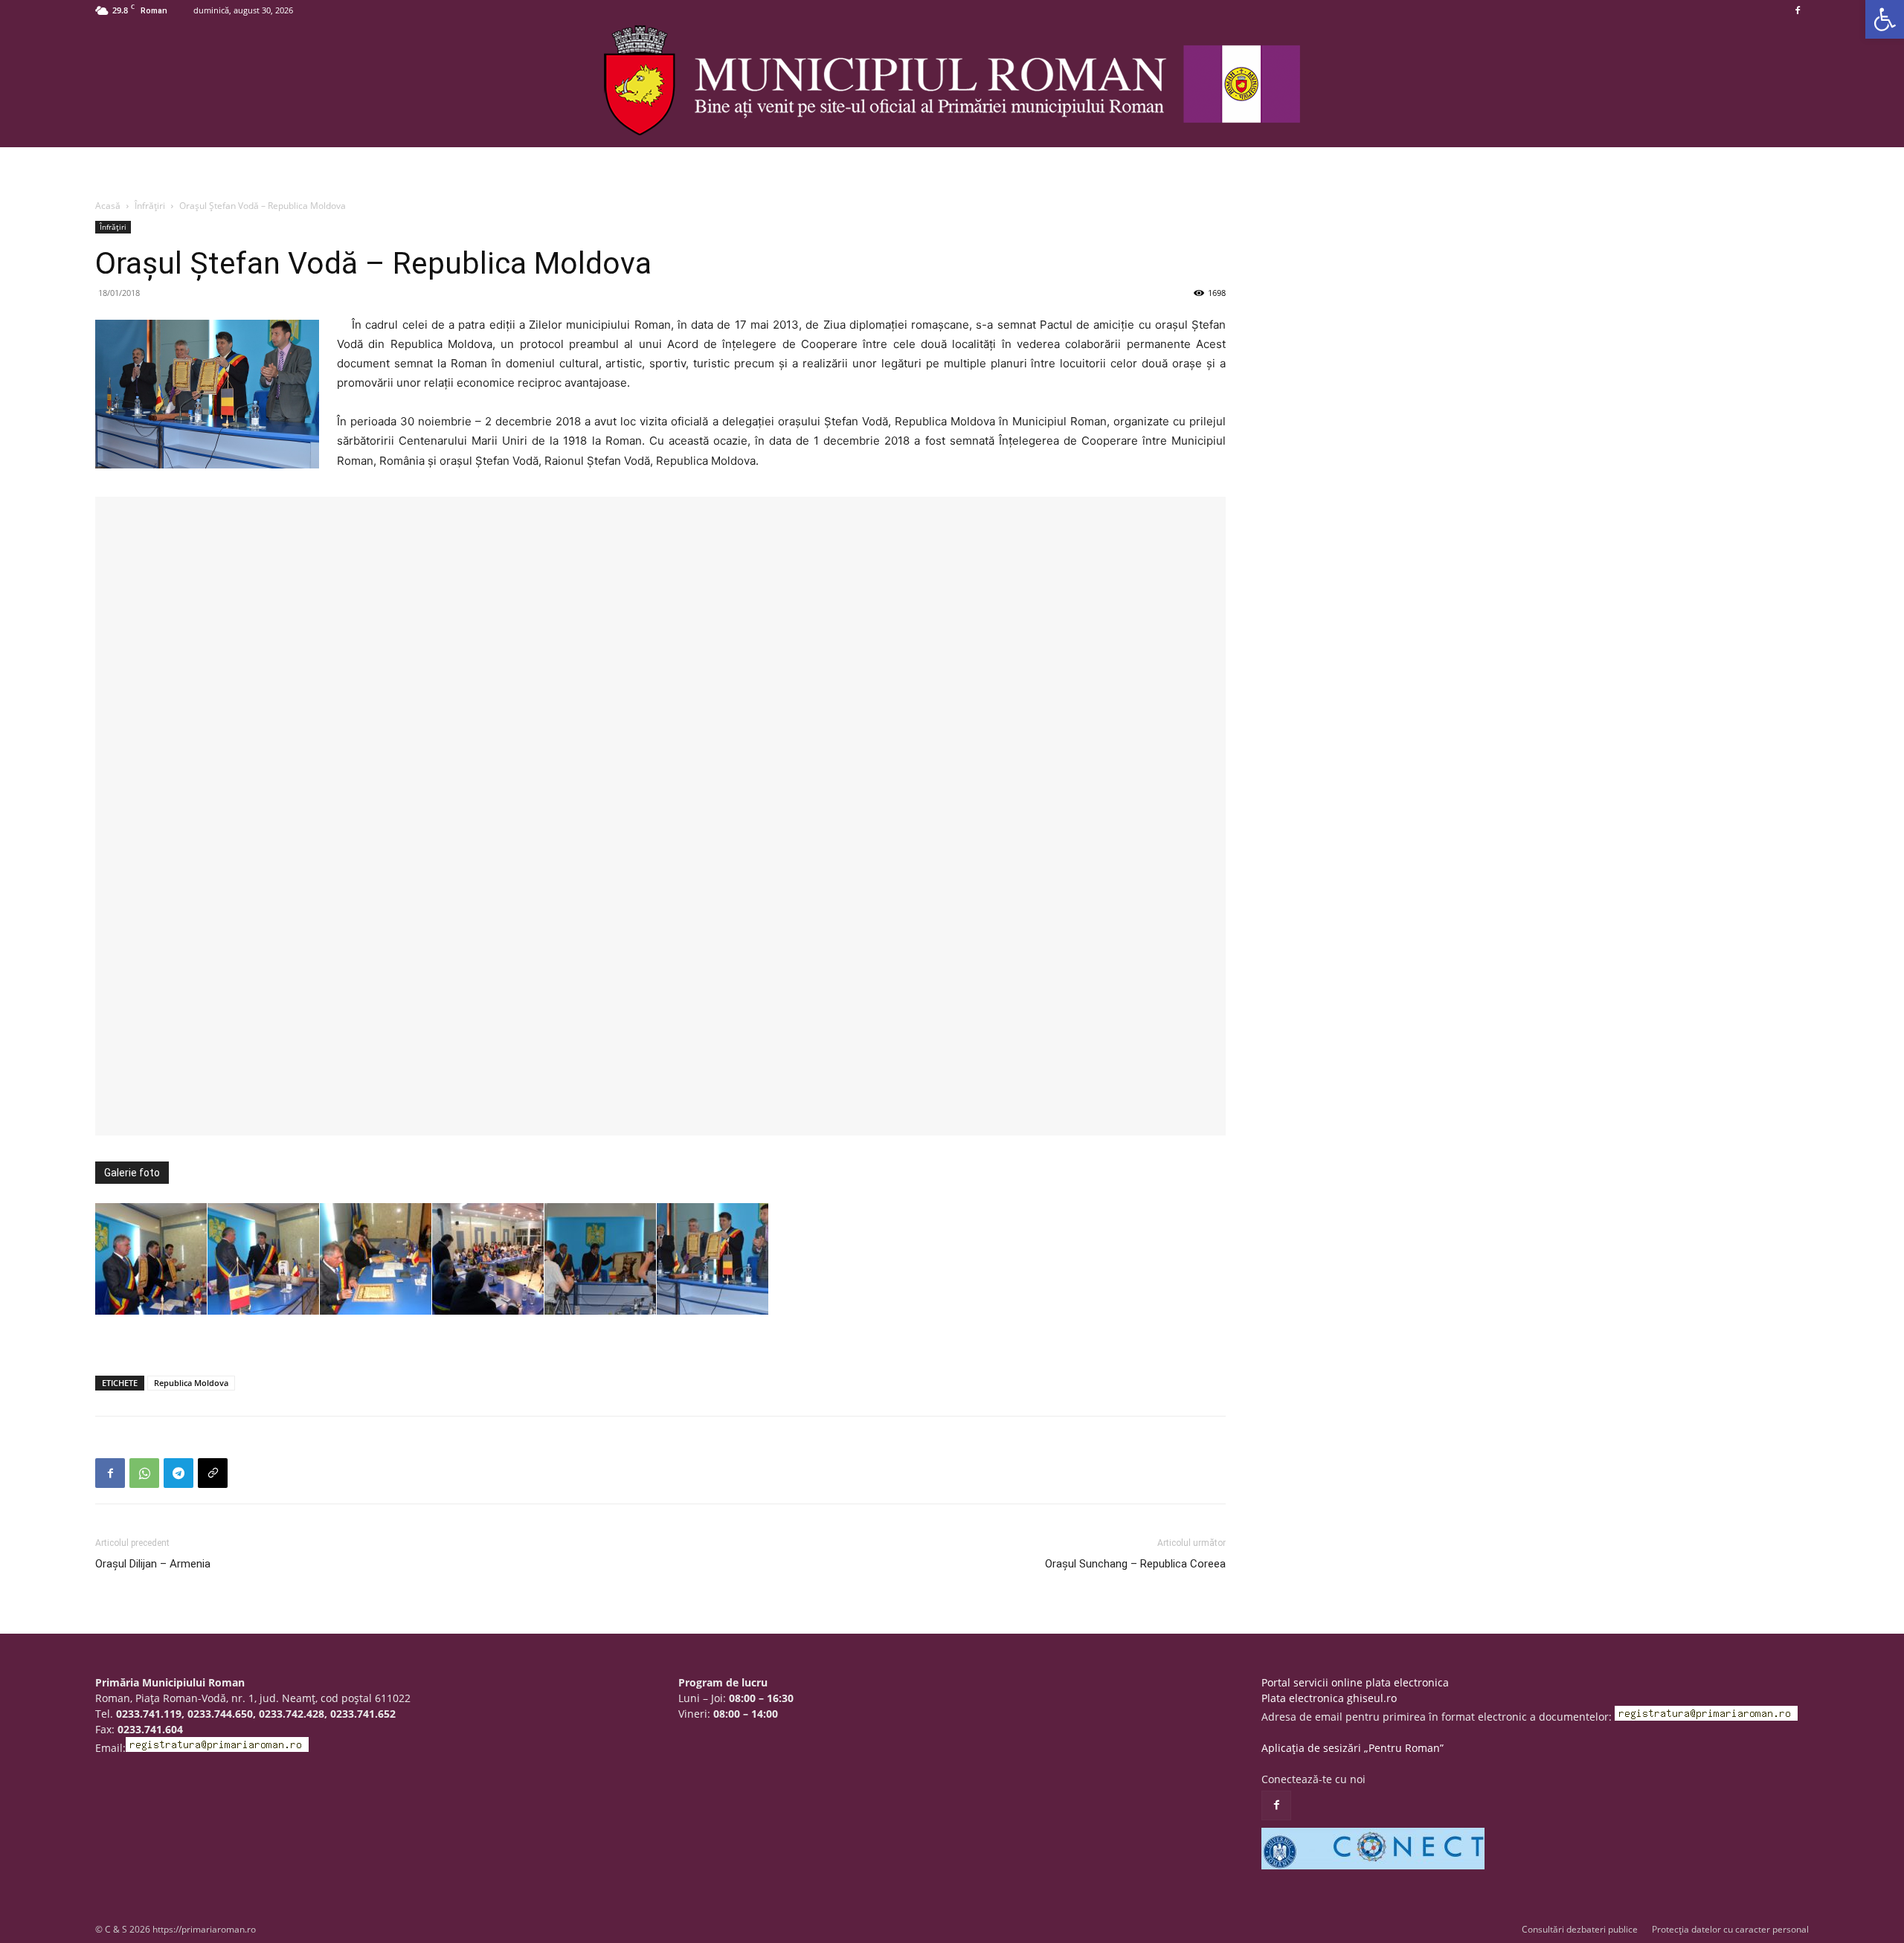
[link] (1885, 19)
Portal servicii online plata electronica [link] (1355, 1682)
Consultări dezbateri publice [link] (1580, 1929)
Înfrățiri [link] (150, 206)
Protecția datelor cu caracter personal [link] (1730, 1929)
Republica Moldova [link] (191, 1383)
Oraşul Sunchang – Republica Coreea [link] (1135, 1564)
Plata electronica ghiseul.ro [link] (1329, 1698)
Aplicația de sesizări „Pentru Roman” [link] (1353, 1748)
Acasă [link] (108, 206)
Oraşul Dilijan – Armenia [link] (153, 1564)
